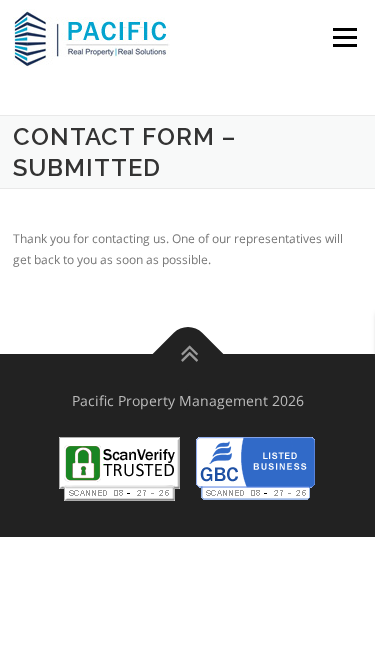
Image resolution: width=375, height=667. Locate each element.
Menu (343, 37)
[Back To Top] (187, 354)
